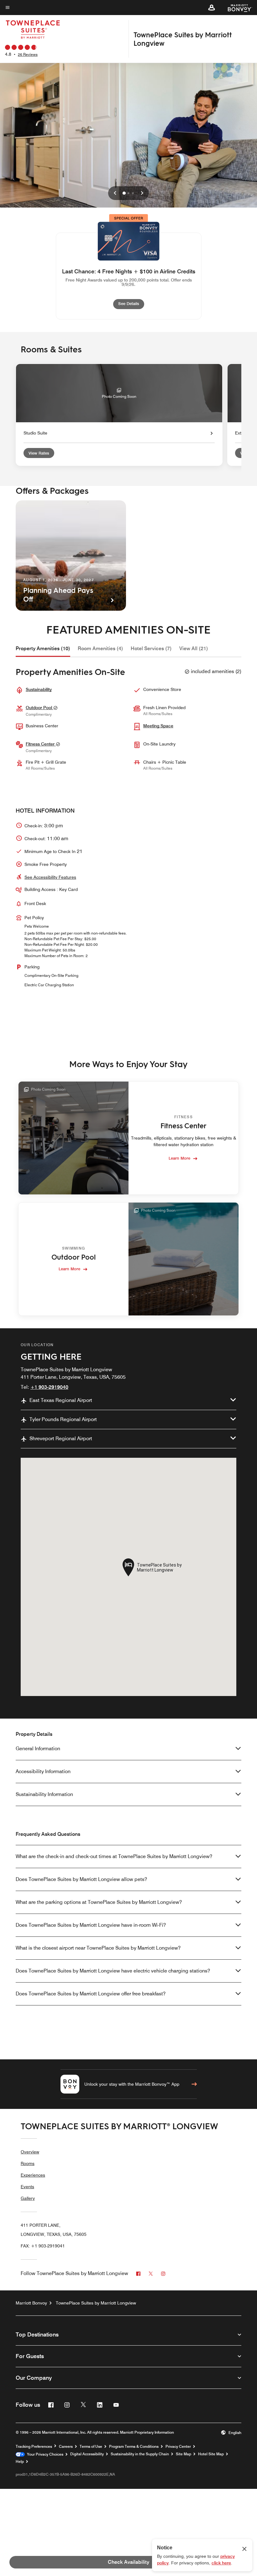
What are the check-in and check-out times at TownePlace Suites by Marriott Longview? (114, 1856)
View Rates (39, 453)
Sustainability (39, 689)
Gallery (28, 2198)
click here (221, 2563)
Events (27, 2187)
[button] (212, 8)
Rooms (28, 2163)
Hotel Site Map (211, 2454)
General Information (38, 1749)
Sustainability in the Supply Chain (140, 2454)
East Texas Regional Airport (61, 1400)
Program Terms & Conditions (134, 2447)
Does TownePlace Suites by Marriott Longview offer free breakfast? (91, 1994)
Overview (30, 2152)
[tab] (43, 649)
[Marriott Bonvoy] (236, 8)
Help (20, 2462)
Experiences (33, 2175)
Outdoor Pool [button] (39, 708)
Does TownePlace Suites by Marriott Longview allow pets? (81, 1879)
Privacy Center (178, 2447)
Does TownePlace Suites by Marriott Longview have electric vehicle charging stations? (113, 1971)
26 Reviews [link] (28, 54)
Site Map (184, 2454)
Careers (66, 2447)
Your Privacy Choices (44, 2454)
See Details (131, 303)
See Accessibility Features (50, 877)
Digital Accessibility (87, 2454)
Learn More (179, 1158)
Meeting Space (158, 726)
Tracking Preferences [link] (34, 2447)
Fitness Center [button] (41, 744)
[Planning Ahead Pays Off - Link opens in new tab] (71, 556)
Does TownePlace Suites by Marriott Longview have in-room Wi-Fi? (91, 1925)
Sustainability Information (44, 1794)
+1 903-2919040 (49, 1387)
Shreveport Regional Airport (61, 1438)
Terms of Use (91, 2447)
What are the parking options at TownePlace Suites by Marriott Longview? (99, 1902)
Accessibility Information (43, 1771)
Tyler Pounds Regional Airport (63, 1419)
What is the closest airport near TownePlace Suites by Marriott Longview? (98, 1948)
